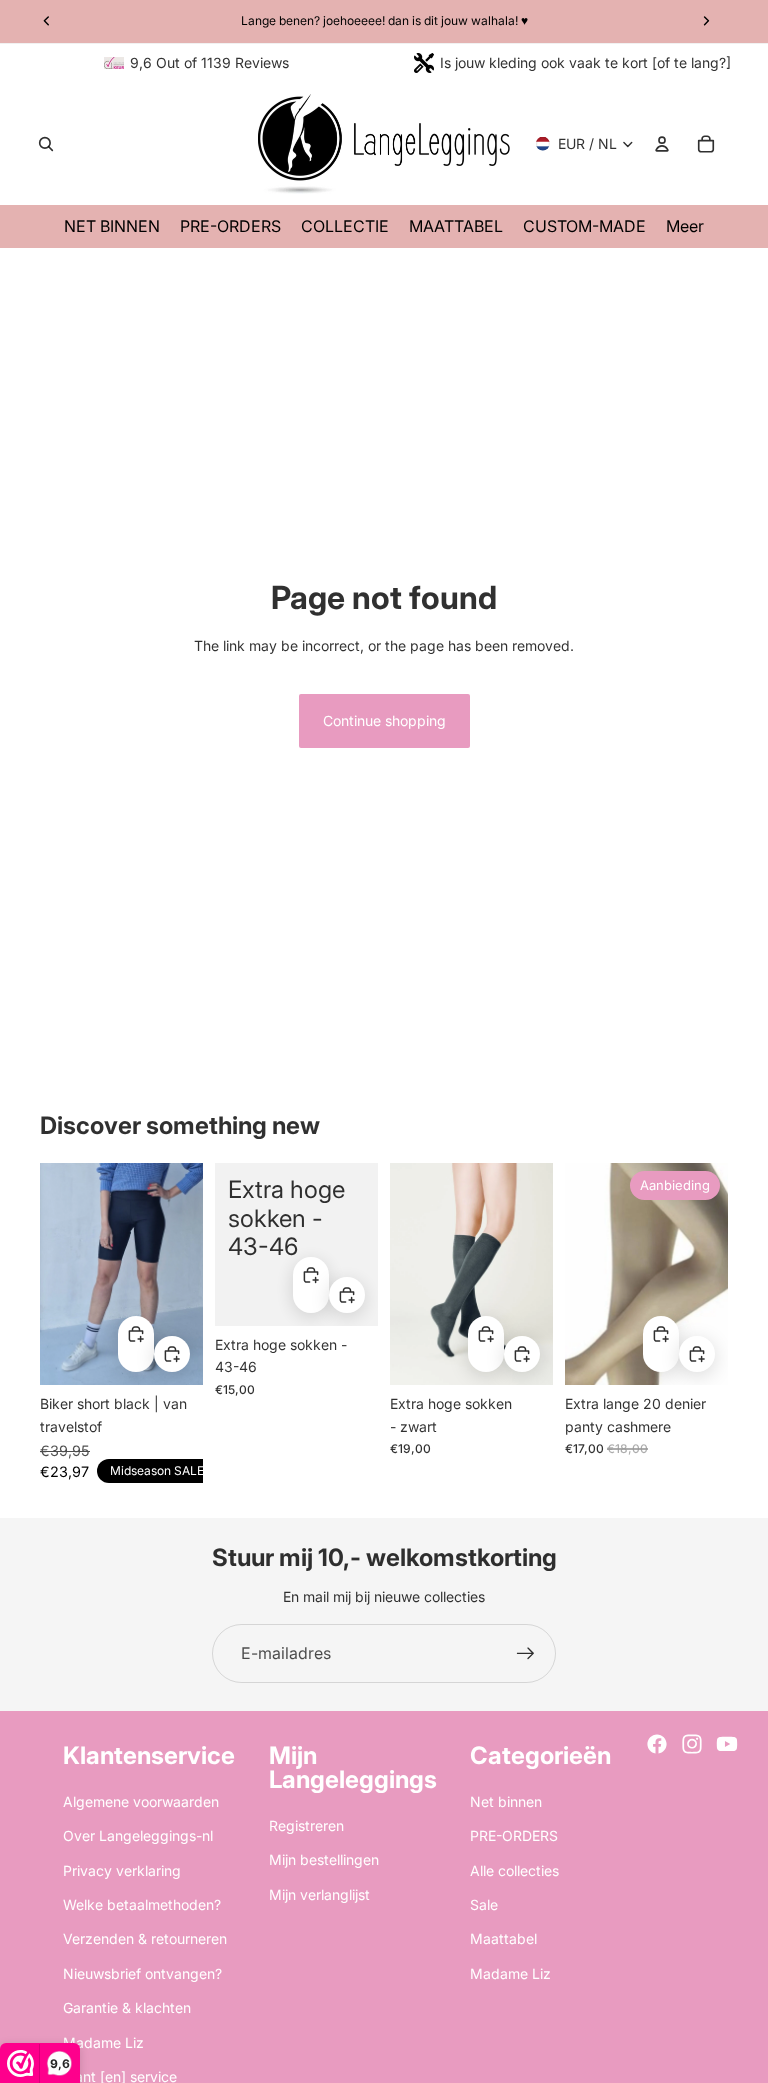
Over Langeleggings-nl (138, 1835)
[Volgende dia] (187, 1275)
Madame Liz (103, 2042)
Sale (484, 1904)
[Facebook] (657, 1744)
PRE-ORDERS (514, 1835)
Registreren (306, 1825)
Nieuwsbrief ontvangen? (142, 1973)
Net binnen (506, 1801)
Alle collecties (514, 1870)
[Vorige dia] (55, 1275)
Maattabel (503, 1938)
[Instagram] (692, 1744)
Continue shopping (384, 720)
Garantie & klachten (127, 2007)
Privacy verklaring (122, 1870)
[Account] (662, 144)
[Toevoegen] (172, 1355)
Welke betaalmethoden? (142, 1904)
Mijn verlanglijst (319, 1894)
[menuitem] (685, 226)
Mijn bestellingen (324, 1859)
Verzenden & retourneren (145, 1938)
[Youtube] (727, 1744)
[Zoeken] (46, 144)
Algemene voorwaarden (141, 1801)
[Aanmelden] (526, 1654)
